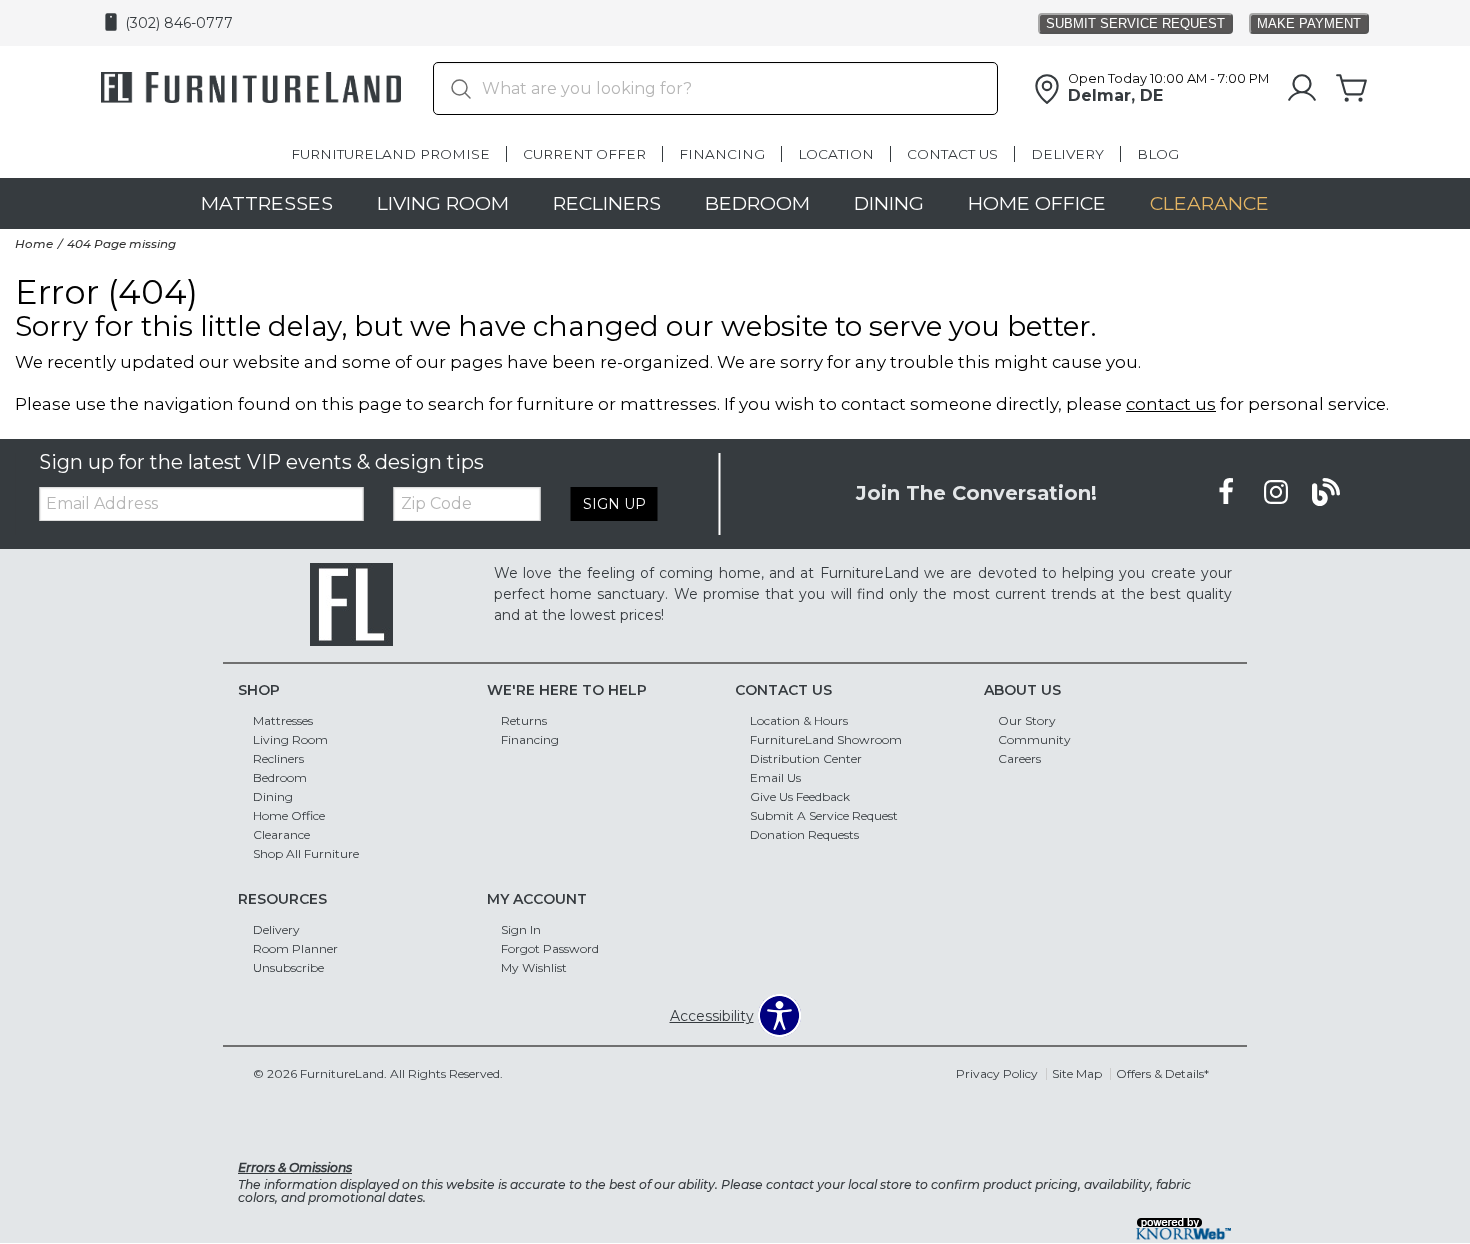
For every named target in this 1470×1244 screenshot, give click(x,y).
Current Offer (584, 154)
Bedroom (757, 203)
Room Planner (295, 948)
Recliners (607, 203)
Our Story (1027, 720)
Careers (1019, 758)
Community (1034, 739)
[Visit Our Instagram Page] (1278, 493)
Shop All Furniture (306, 853)
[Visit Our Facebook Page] (1228, 493)
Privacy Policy (997, 1073)
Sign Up (614, 504)
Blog (1158, 154)
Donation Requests (804, 834)
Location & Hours (799, 720)
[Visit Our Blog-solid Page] (1326, 493)
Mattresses (267, 203)
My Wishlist (534, 967)
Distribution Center (806, 758)
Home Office (1037, 203)
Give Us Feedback (800, 796)
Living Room (443, 203)
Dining (889, 203)
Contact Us (952, 154)
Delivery (1067, 154)
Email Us (775, 777)
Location (836, 154)
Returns (524, 720)
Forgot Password (550, 948)
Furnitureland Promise (390, 154)
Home (34, 243)
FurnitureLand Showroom (826, 739)
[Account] (1302, 89)
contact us (1171, 404)
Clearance (1209, 203)
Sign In (521, 929)
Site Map (1077, 1073)
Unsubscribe (288, 967)
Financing (722, 154)
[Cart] (1352, 89)
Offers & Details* (1162, 1073)
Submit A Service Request (824, 815)
